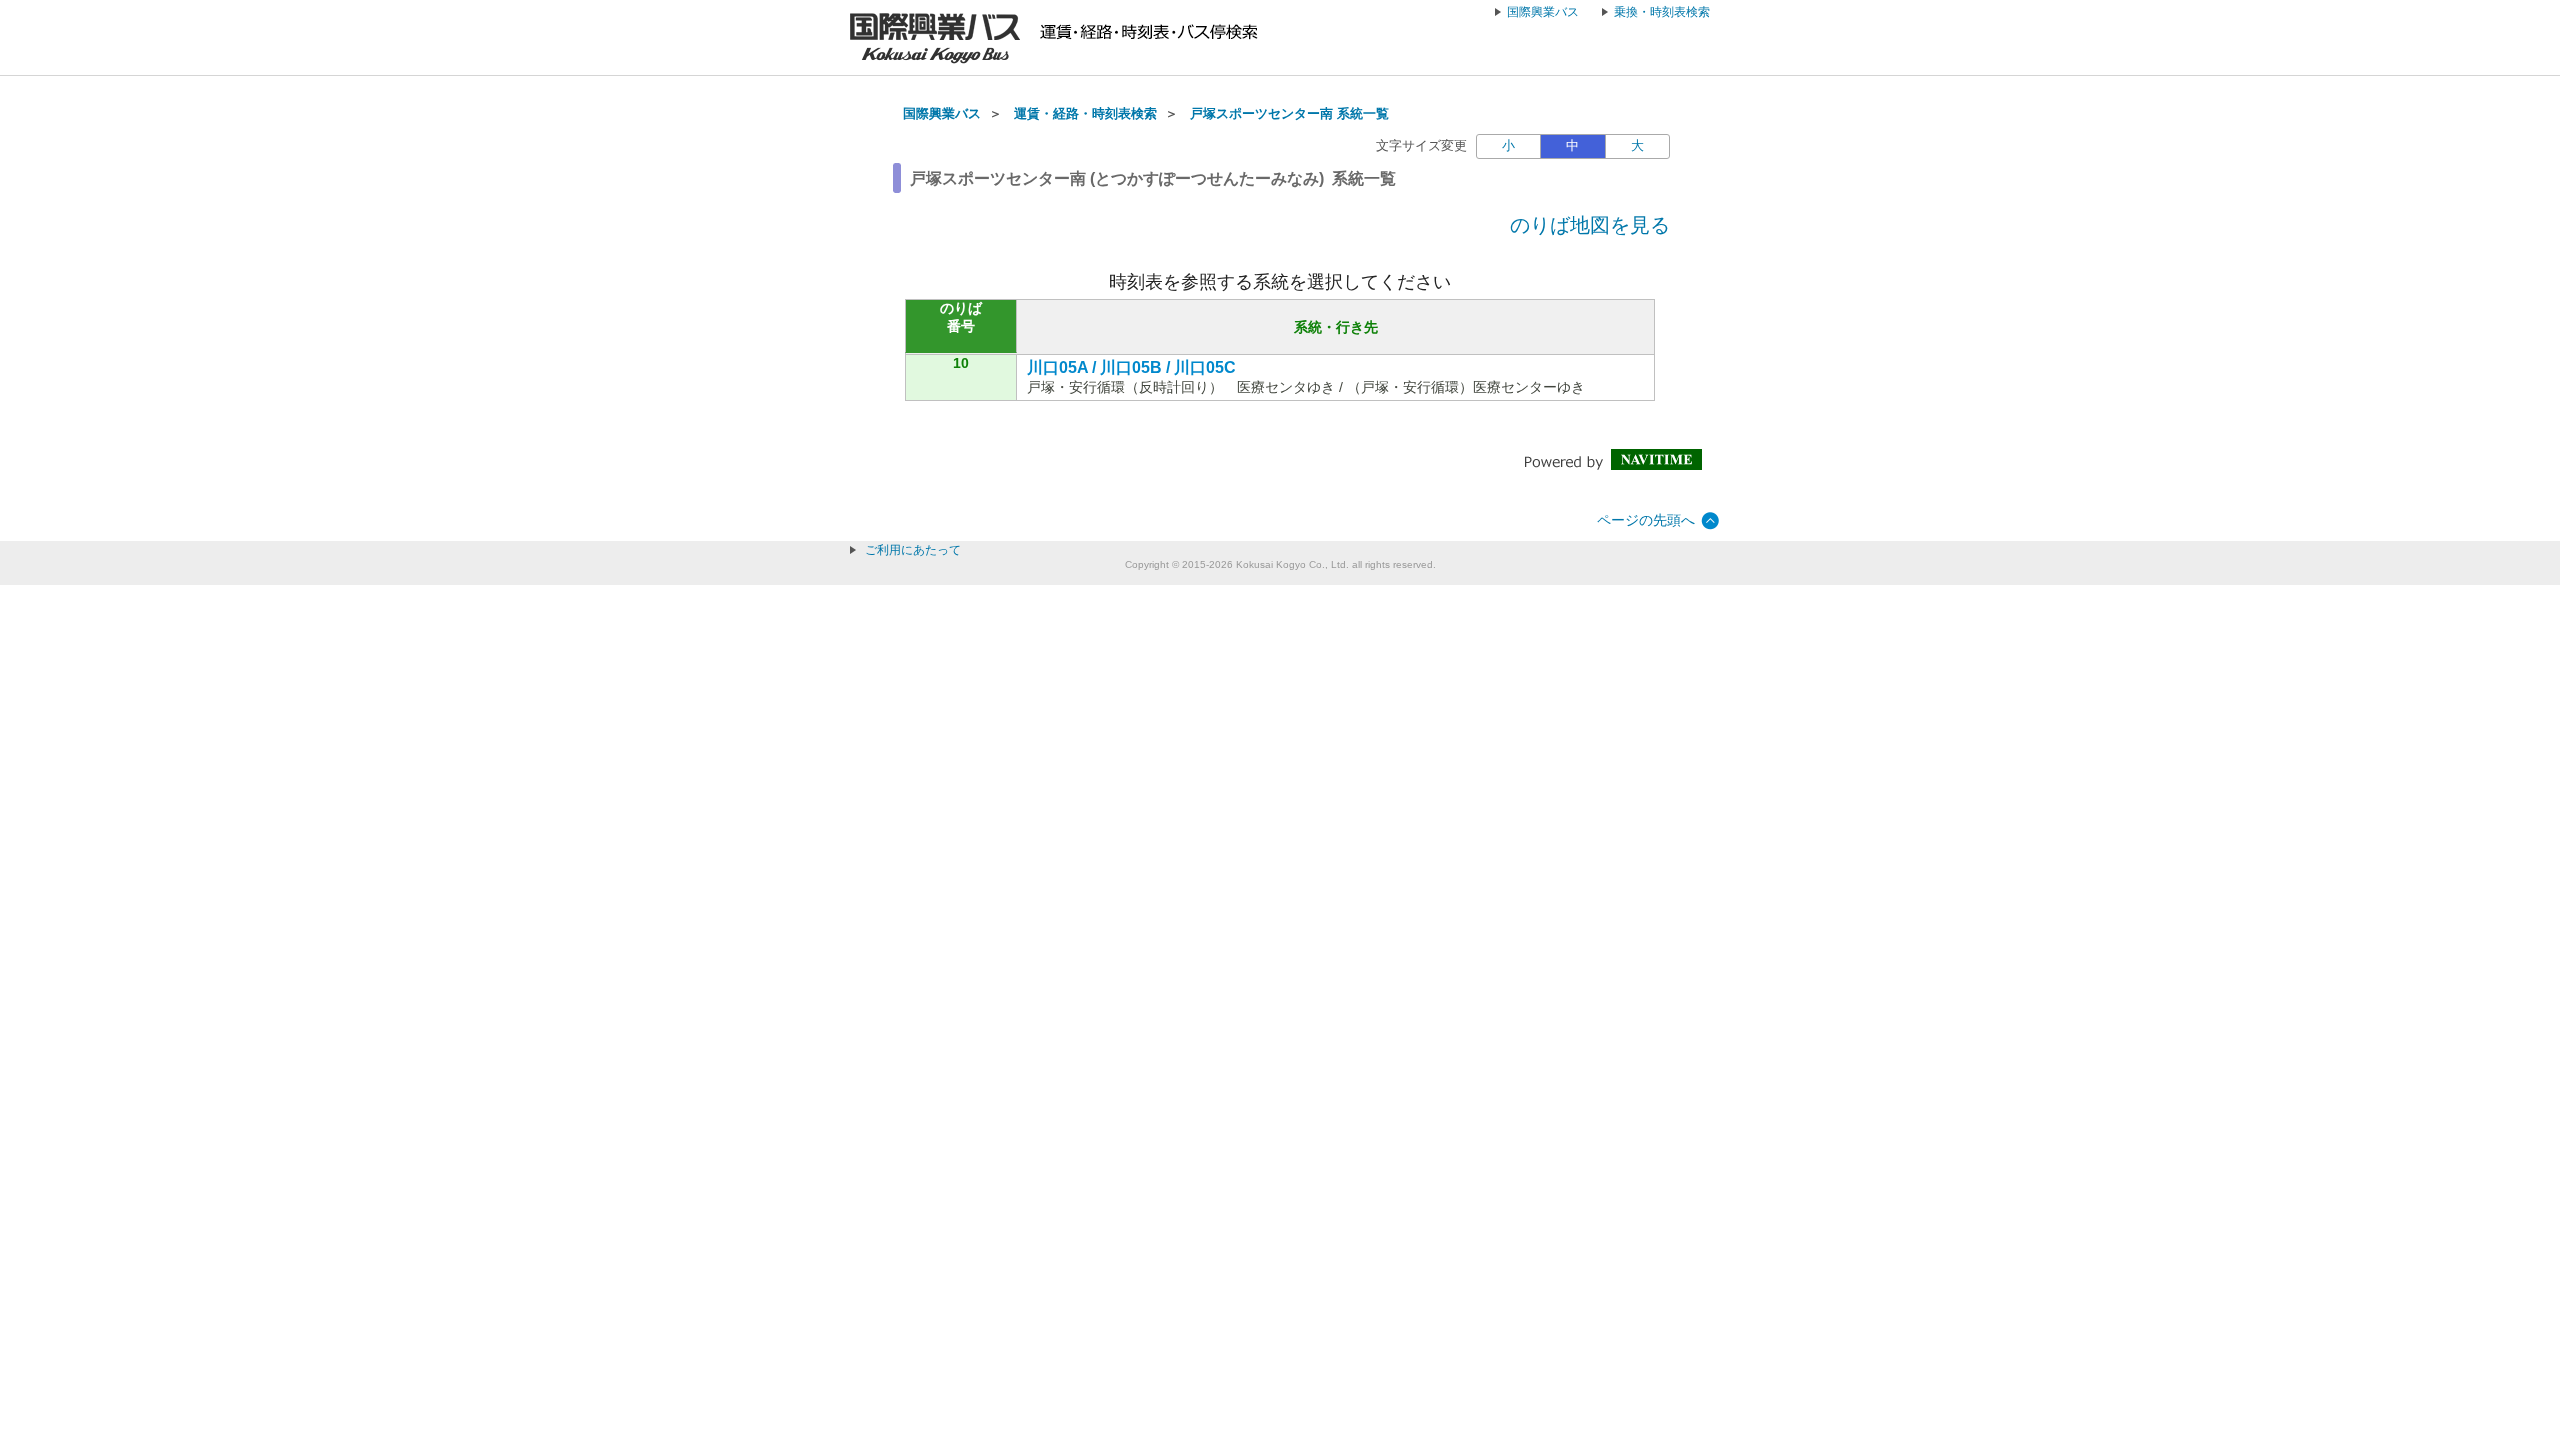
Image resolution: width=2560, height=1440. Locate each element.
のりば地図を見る (1590, 225)
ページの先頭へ (1646, 520)
